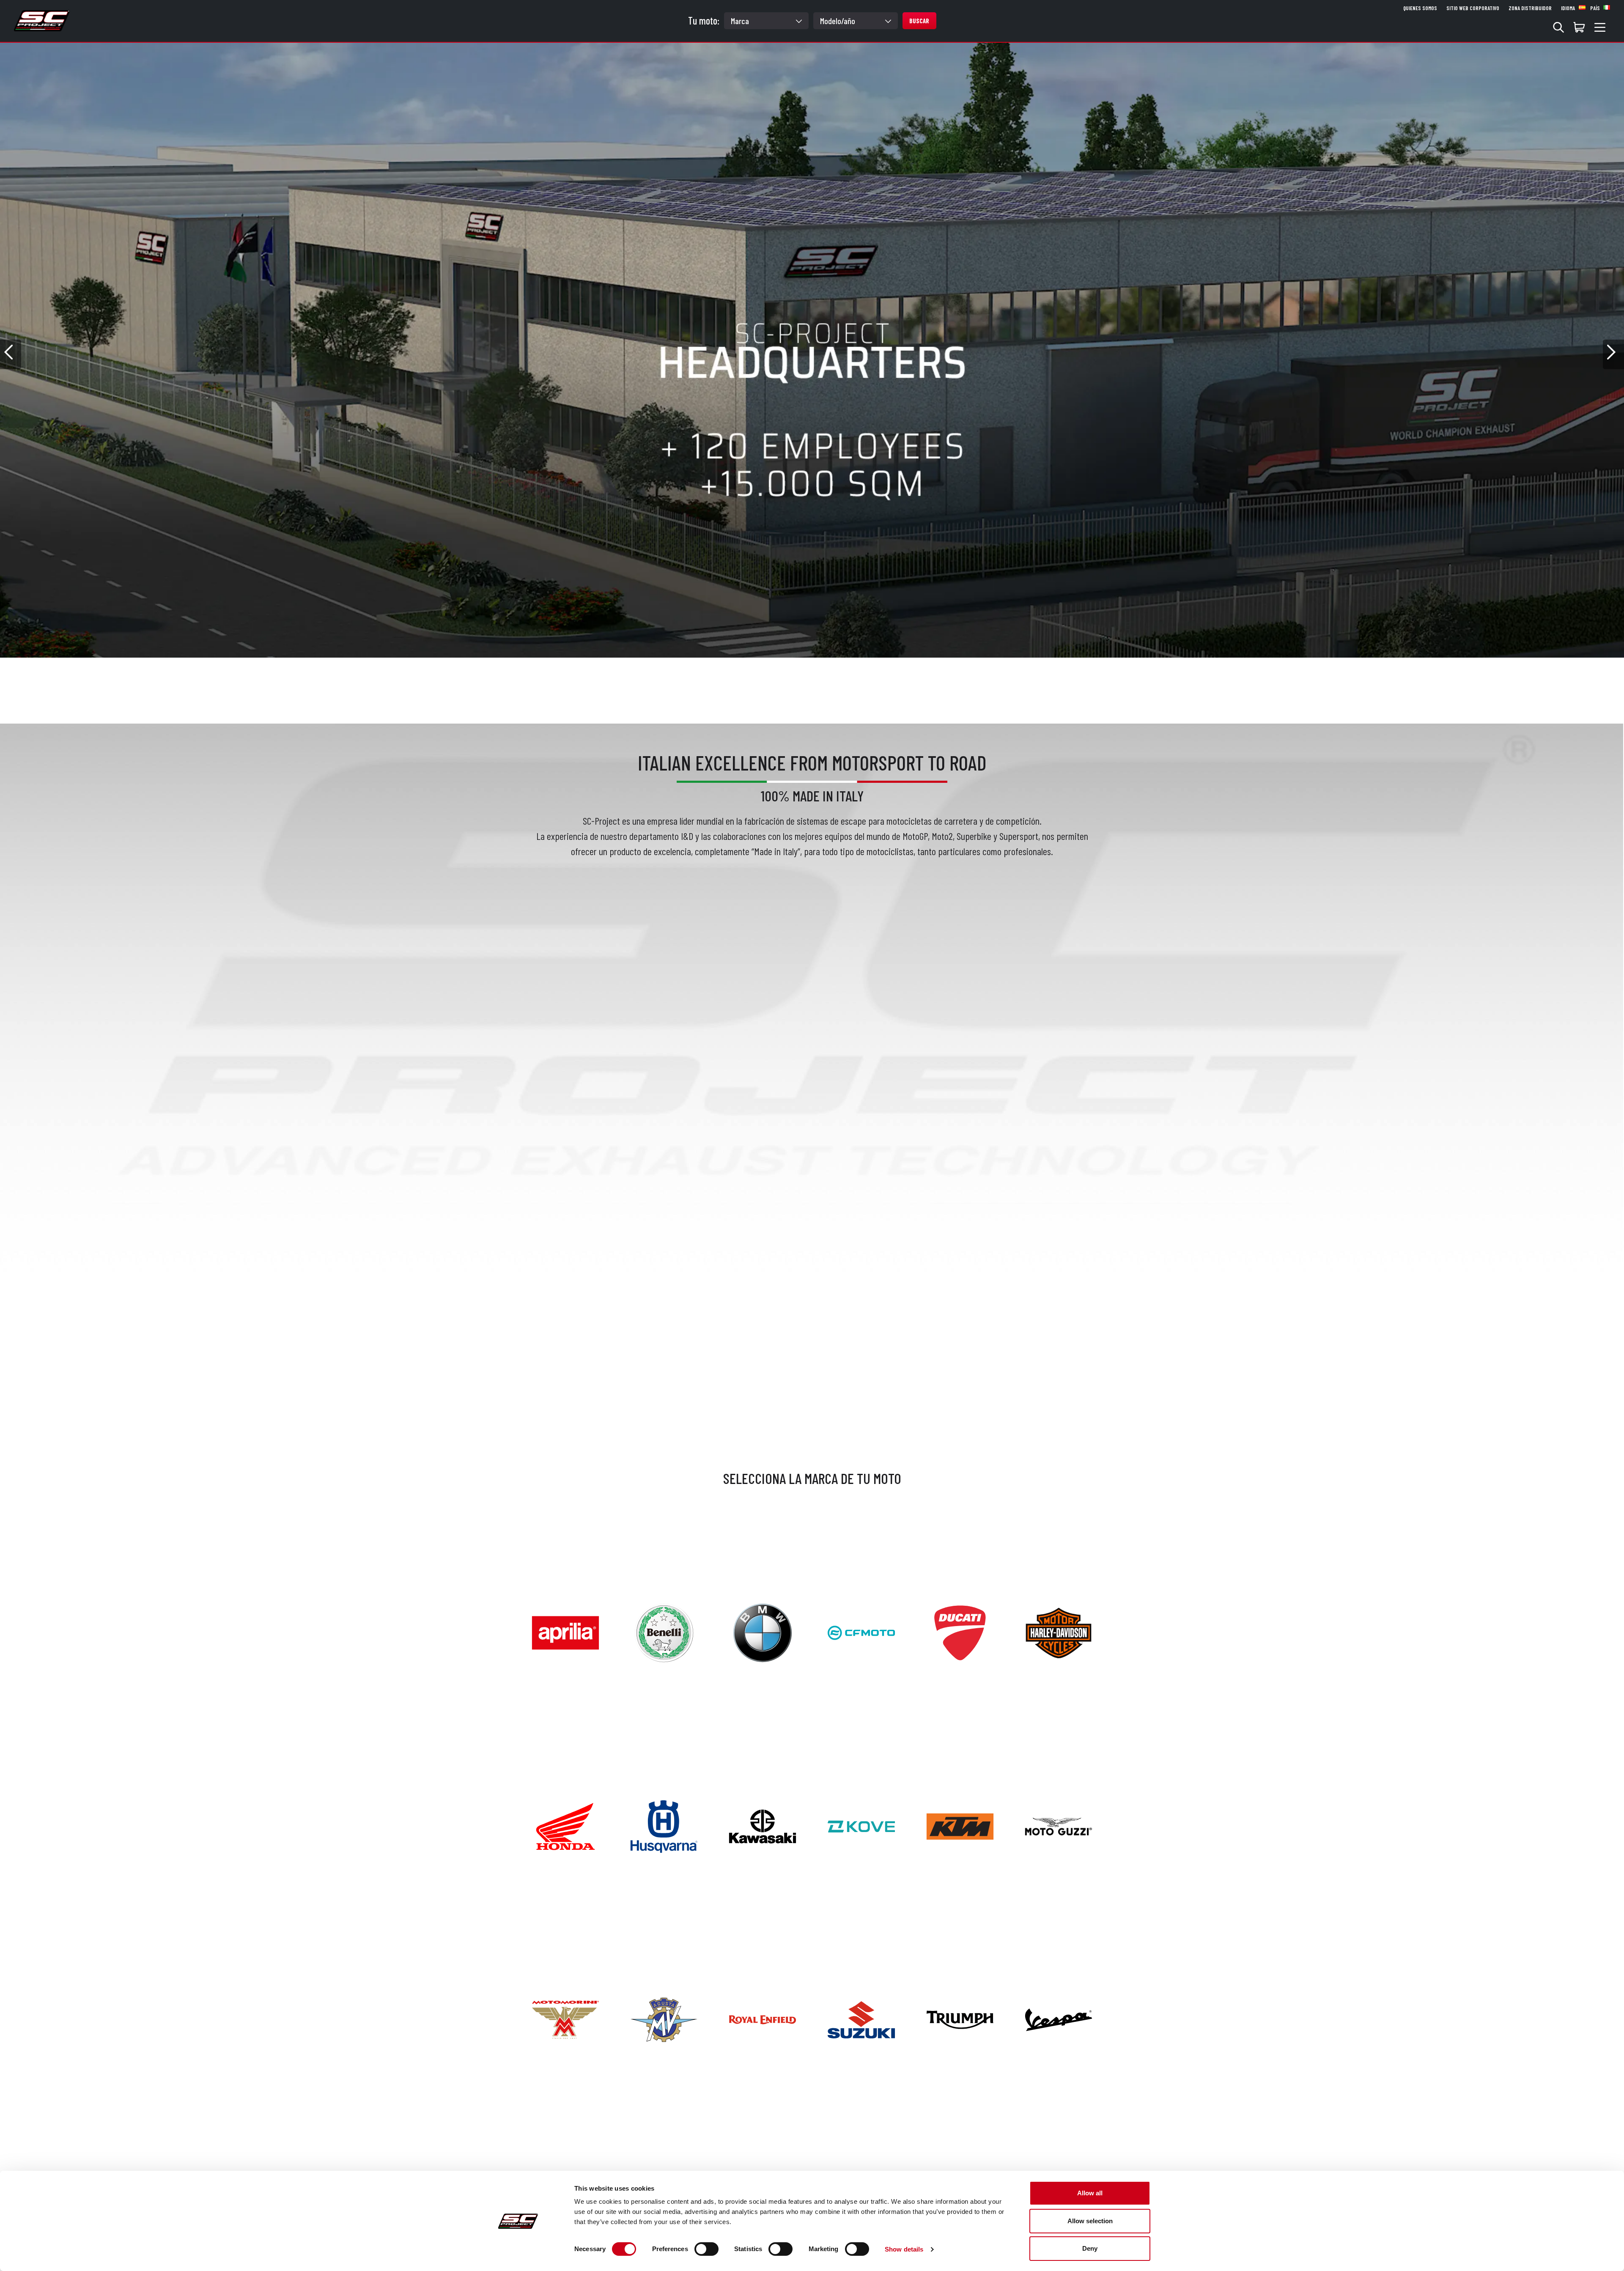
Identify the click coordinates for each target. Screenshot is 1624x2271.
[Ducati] (960, 1632)
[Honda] (565, 1825)
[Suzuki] (861, 2019)
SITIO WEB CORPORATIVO (1473, 8)
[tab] (781, 669)
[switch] (706, 2249)
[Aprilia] (565, 1632)
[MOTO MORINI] (565, 2019)
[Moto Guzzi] (1059, 1825)
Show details (904, 2249)
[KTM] (960, 1825)
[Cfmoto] (861, 1632)
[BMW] (763, 1632)
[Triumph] (960, 2019)
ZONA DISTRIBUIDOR (1530, 8)
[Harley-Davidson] (1059, 1632)
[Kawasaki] (763, 1825)
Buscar (919, 21)
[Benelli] (664, 1632)
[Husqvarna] (664, 1825)
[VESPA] (1059, 2019)
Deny (1090, 2248)
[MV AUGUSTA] (664, 2019)
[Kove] (861, 1825)
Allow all (1090, 2193)
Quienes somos (1420, 8)
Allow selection (1090, 2221)
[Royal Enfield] (763, 2019)
